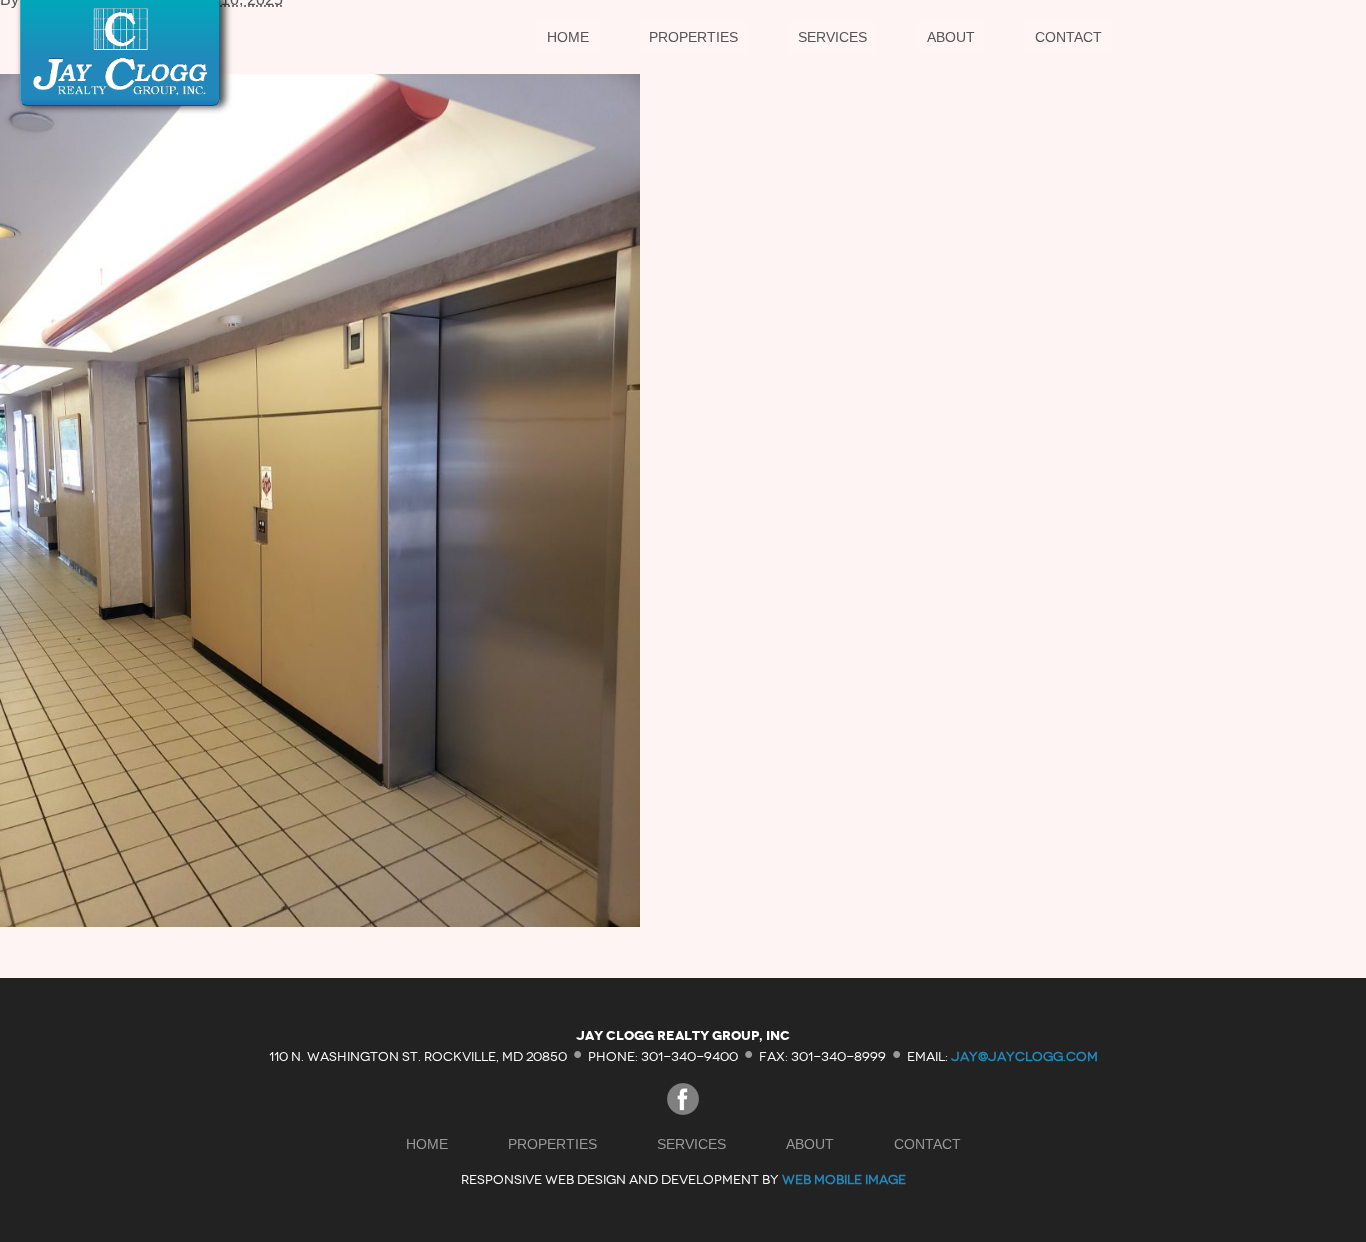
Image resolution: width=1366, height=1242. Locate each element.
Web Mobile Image (844, 1179)
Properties (693, 37)
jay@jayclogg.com (1024, 1055)
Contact (1068, 37)
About (951, 37)
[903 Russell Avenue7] (320, 921)
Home (568, 37)
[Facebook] (683, 1109)
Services (832, 37)
